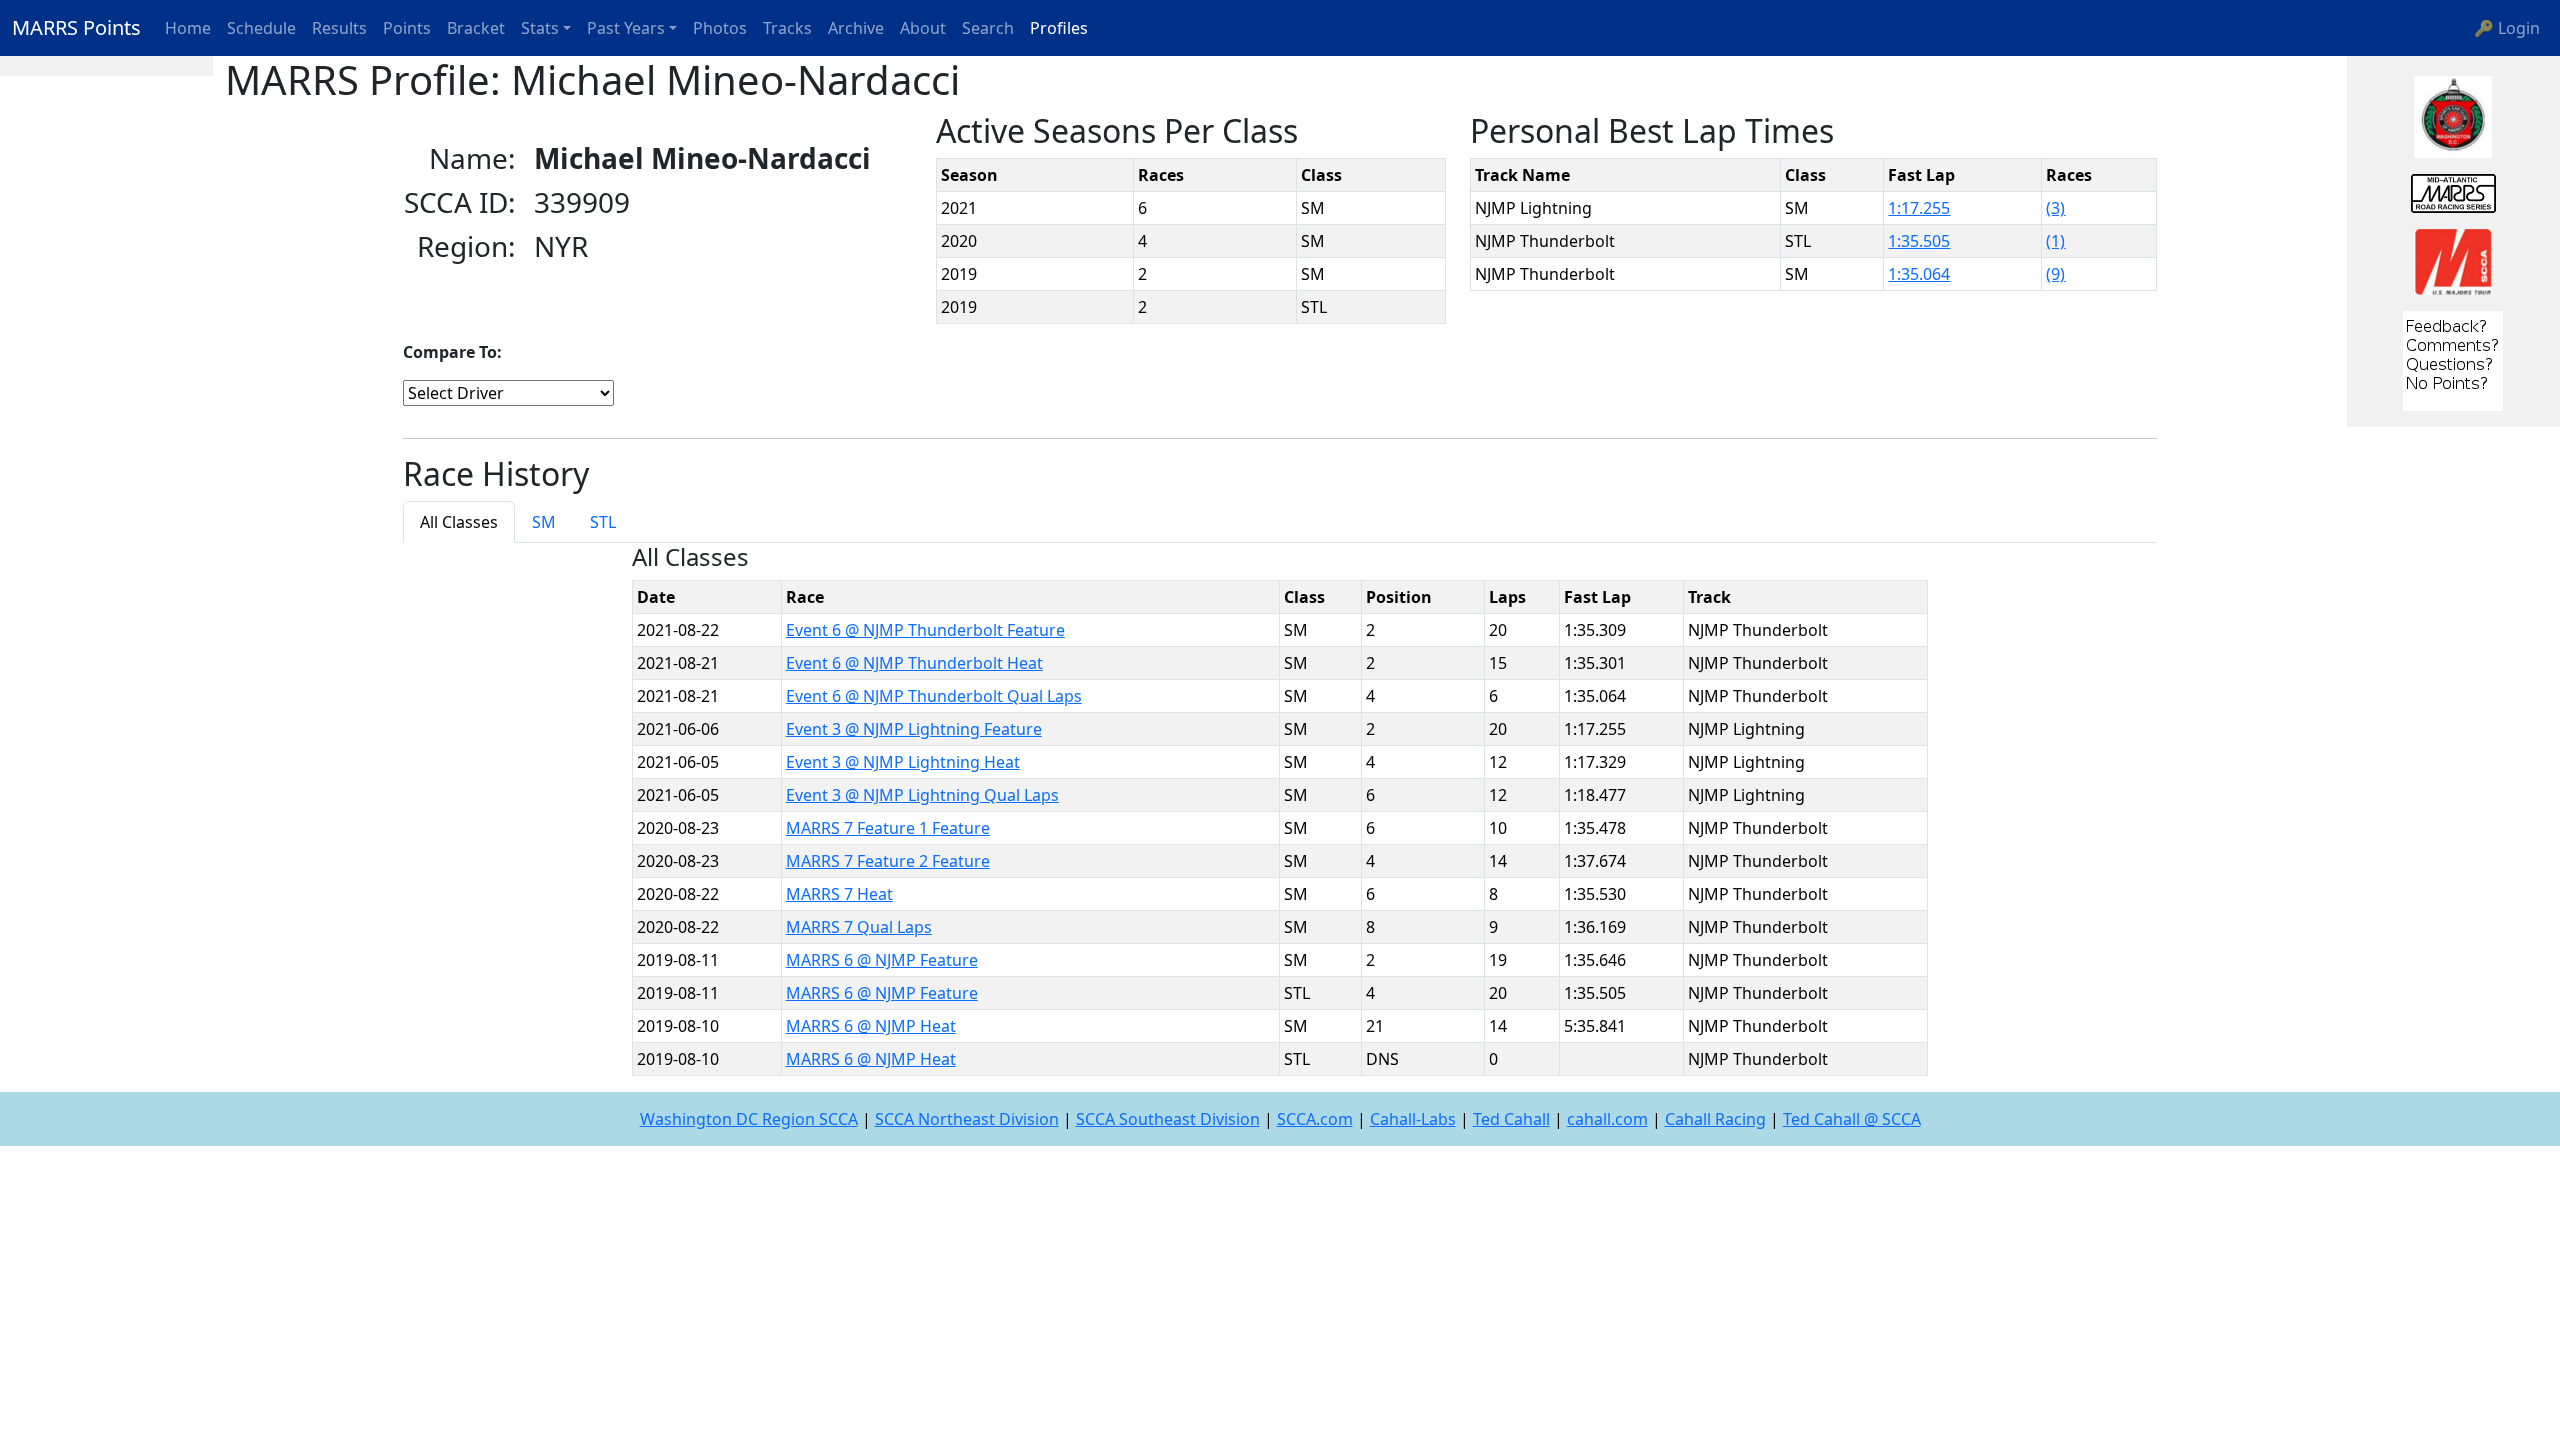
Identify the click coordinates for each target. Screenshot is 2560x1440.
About (923, 28)
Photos (720, 28)
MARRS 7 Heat (839, 894)
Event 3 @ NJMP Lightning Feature (914, 729)
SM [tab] (544, 522)
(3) (2055, 208)
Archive (856, 28)
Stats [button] (540, 28)
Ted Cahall (1511, 1119)
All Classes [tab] (459, 522)
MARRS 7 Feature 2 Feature (888, 861)
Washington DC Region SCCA (749, 1119)
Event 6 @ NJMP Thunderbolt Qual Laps (934, 696)
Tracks (787, 28)
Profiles (1059, 28)
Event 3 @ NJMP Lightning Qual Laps (922, 795)
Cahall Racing (1715, 1119)
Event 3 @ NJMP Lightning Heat (903, 762)
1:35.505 (1919, 241)
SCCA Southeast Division (1168, 1119)
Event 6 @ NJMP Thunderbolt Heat (914, 663)
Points (407, 28)
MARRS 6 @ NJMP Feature (882, 960)
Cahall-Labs (1413, 1119)
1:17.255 (1919, 208)
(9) (2055, 274)
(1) (2055, 241)
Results (339, 28)
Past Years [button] (626, 28)
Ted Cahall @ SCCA (1852, 1119)
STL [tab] (603, 522)
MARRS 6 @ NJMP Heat (871, 1026)
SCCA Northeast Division (967, 1119)
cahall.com (1607, 1119)
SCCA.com (1315, 1119)
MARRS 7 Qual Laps (859, 927)
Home (188, 28)
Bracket (476, 28)
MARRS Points (76, 27)
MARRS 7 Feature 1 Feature (888, 828)
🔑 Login (2507, 28)
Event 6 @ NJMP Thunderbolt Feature (925, 630)
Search (988, 28)
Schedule (261, 28)
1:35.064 (1919, 274)
